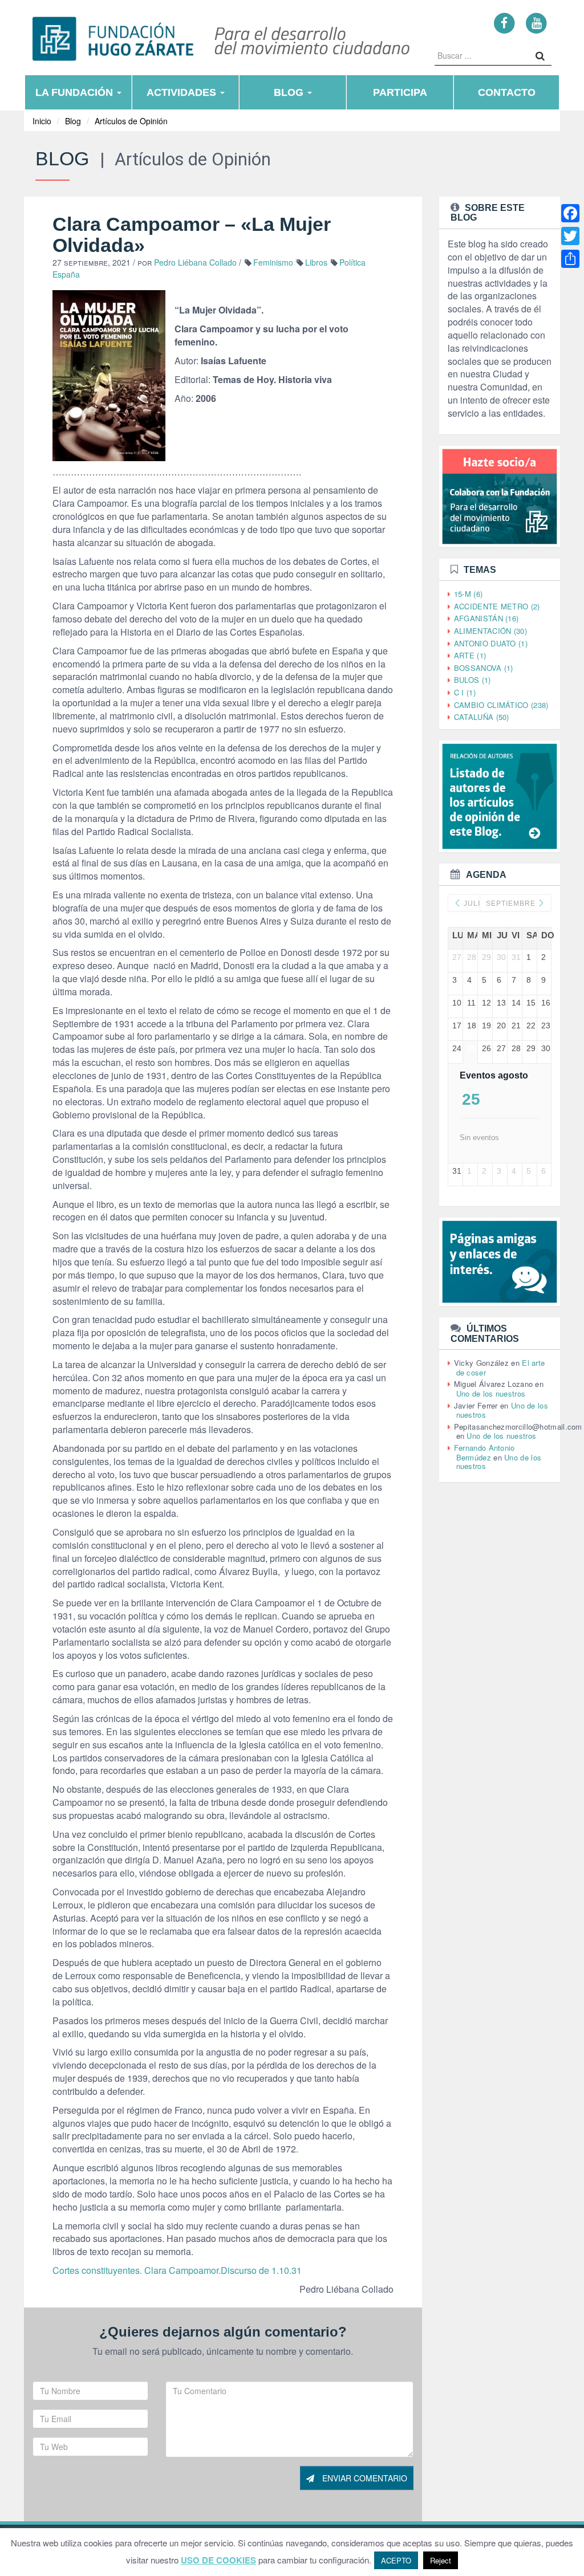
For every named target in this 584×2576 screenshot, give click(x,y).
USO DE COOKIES (218, 2560)
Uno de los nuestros (491, 1393)
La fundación (76, 92)
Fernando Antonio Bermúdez (484, 1452)
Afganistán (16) (486, 618)
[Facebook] (504, 23)
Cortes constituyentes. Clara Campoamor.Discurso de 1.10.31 (177, 2270)
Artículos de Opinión (131, 121)
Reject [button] (441, 2560)
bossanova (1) (484, 668)
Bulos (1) (473, 680)
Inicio (42, 121)
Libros (316, 262)
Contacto (507, 92)
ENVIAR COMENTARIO (364, 2478)
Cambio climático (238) (501, 705)
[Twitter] (570, 236)
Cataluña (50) (482, 717)
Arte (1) (470, 655)
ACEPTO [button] (396, 2560)
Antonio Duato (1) (491, 643)
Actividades (183, 92)
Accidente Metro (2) (497, 606)
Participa (400, 92)
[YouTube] (536, 23)
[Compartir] (570, 259)
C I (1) (465, 692)
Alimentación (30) (490, 631)
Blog (290, 92)
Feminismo (273, 262)
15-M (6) (468, 594)
